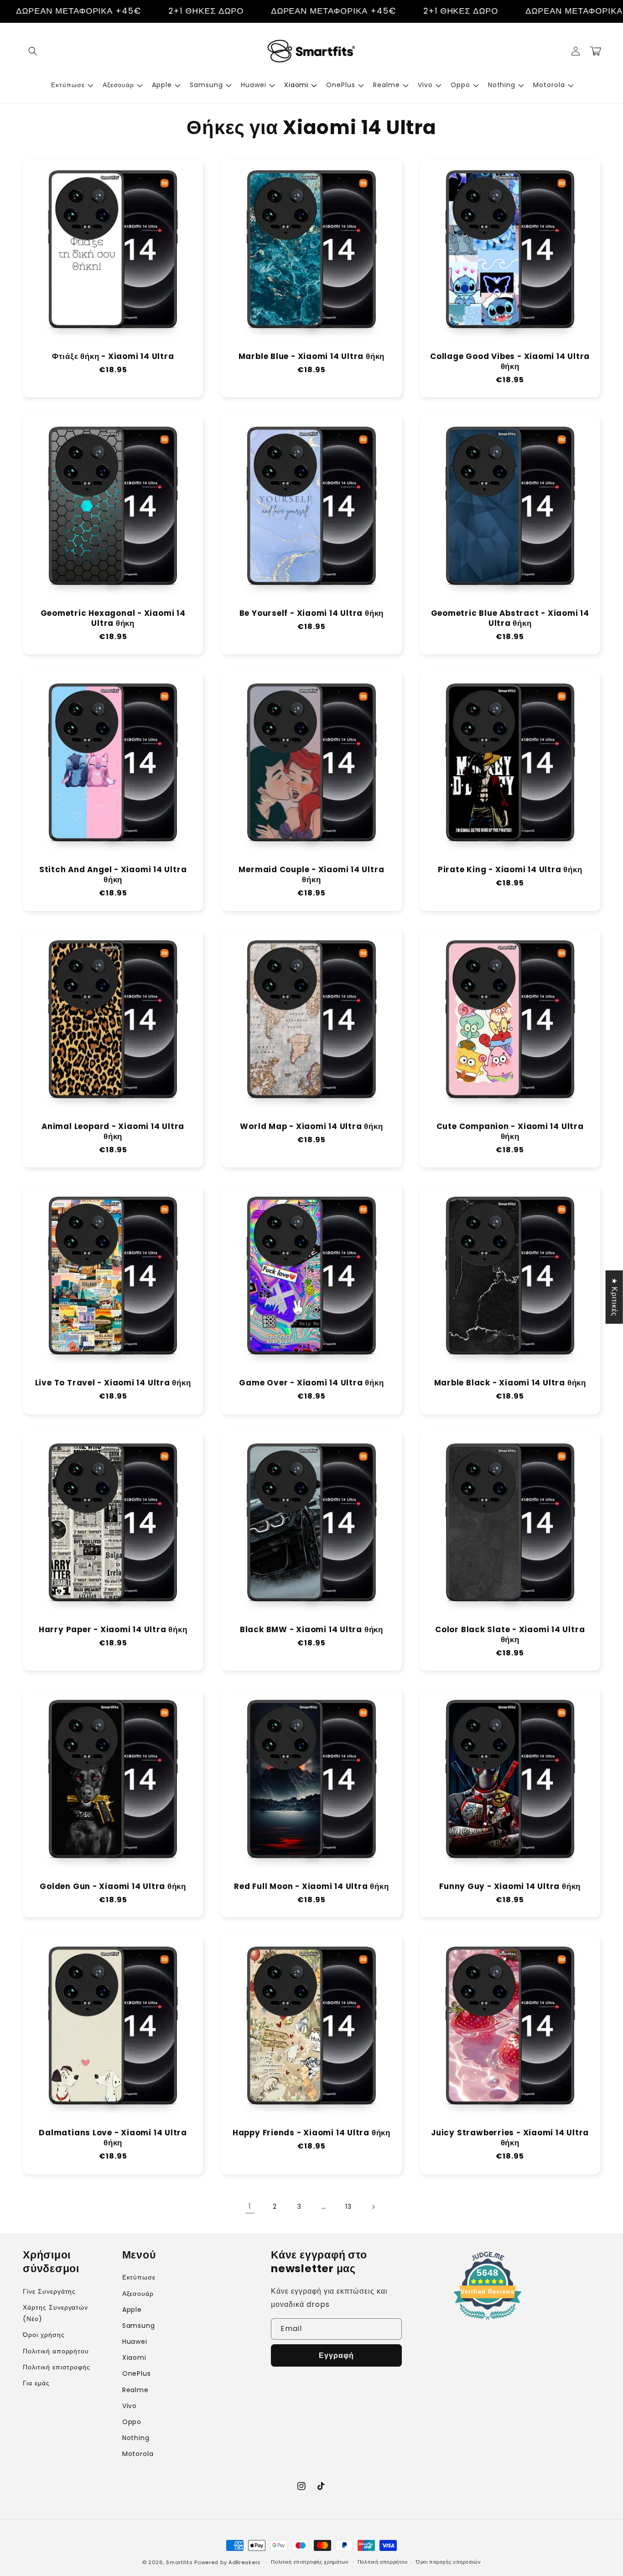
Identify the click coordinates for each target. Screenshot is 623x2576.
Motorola (138, 2454)
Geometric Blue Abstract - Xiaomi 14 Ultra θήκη (510, 619)
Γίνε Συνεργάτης (49, 2291)
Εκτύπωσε (139, 2277)
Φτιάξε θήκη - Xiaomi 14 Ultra (113, 357)
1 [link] (250, 2206)
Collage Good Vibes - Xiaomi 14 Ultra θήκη (510, 362)
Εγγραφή (336, 2355)
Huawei (135, 2342)
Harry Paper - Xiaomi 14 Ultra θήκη (113, 1630)
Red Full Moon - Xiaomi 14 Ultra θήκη (311, 1887)
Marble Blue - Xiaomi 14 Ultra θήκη (312, 357)
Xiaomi (135, 2357)
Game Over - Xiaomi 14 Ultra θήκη (311, 1383)
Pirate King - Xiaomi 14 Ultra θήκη (510, 870)
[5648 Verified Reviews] (488, 2321)
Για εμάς (36, 2383)
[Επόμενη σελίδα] (373, 2207)
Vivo (130, 2406)
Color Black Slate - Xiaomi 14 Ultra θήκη (510, 1635)
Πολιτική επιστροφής (57, 2367)
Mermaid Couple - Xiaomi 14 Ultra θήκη (311, 875)
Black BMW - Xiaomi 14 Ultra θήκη (311, 1630)
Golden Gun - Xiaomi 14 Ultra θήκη (113, 1887)
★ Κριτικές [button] (615, 1297)
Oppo (132, 2422)
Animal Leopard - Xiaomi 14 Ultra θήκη (113, 1132)
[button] (33, 51)
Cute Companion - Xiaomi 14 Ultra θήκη (510, 1132)
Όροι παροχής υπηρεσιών (448, 2562)
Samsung (139, 2326)
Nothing (136, 2438)
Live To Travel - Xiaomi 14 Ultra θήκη (113, 1383)
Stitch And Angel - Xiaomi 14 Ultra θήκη (113, 875)
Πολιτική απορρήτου (56, 2351)
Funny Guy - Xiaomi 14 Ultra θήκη (510, 1887)
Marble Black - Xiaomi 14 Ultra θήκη (510, 1383)
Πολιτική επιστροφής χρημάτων (310, 2562)
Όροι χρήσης (44, 2335)
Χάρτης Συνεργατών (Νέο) (55, 2313)
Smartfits (179, 2562)
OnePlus (137, 2373)
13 (348, 2207)
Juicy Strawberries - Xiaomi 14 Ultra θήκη (510, 2138)
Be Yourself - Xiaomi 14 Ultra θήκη (312, 614)
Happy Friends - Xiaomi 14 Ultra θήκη (311, 2133)
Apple (132, 2310)
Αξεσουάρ (138, 2294)
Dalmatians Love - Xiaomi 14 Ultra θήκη (113, 2138)
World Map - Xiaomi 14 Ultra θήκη (311, 1127)
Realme (136, 2390)
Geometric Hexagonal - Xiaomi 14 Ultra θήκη (113, 619)
